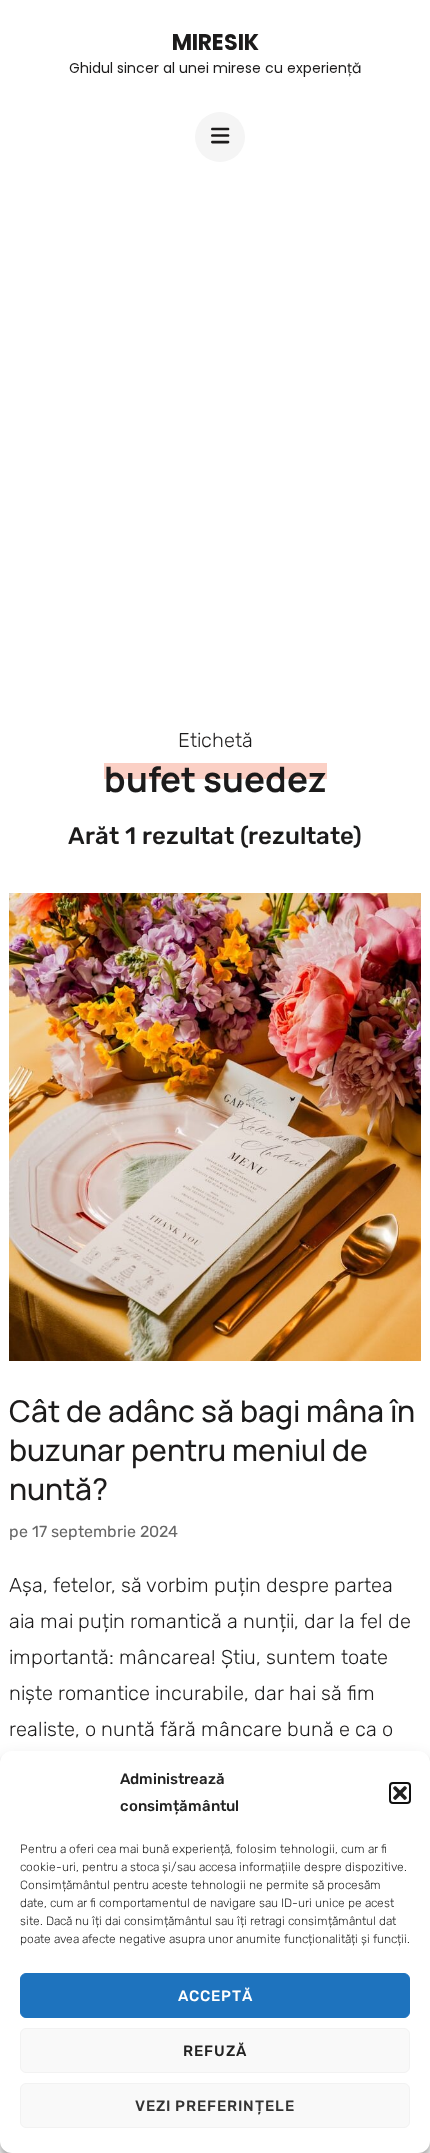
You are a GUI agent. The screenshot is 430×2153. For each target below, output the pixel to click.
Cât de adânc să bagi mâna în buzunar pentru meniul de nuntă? (212, 1449)
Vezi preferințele (215, 2106)
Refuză (215, 2051)
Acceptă (215, 1996)
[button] (400, 1793)
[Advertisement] (215, 427)
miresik (215, 42)
